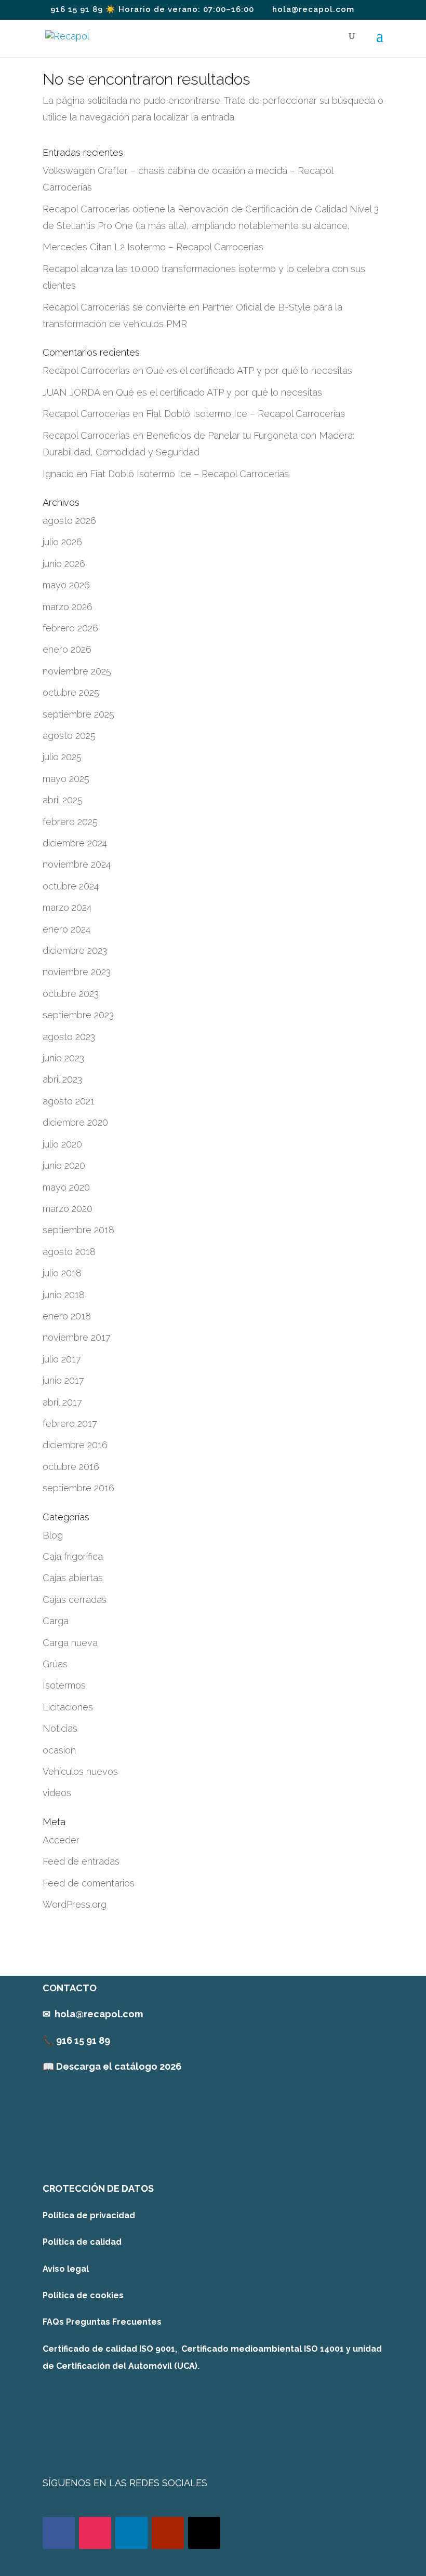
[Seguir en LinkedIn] (131, 2533)
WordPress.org (75, 1904)
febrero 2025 (70, 822)
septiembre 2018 (78, 1230)
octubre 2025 (71, 692)
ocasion (59, 1750)
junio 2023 (63, 1058)
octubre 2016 (71, 1467)
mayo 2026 (66, 585)
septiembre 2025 (78, 714)
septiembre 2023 (78, 1015)
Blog (53, 1535)
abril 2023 (62, 1079)
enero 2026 (67, 649)
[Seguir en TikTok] (204, 2533)
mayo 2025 (66, 779)
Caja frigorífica (73, 1556)
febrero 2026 (70, 628)
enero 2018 (67, 1316)
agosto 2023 (69, 1037)
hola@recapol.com (99, 2014)
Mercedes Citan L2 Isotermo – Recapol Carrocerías (153, 247)
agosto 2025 (69, 736)
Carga (56, 1621)
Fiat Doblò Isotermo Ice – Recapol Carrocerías (245, 414)
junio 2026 (64, 564)
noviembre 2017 (77, 1337)
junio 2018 (64, 1295)
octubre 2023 (71, 994)
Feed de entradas (81, 1861)
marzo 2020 (68, 1209)
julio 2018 (62, 1273)
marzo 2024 (67, 907)
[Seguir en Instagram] (95, 2533)
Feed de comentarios (89, 1883)
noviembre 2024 (77, 864)
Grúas (55, 1664)
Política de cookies (83, 2295)
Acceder (61, 1840)
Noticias (60, 1728)
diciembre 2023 (75, 950)
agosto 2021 (69, 1101)
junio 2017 (63, 1380)
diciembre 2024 (75, 843)
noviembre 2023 (77, 972)
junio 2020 (64, 1165)
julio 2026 (62, 542)
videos (57, 1793)
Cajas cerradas (75, 1600)
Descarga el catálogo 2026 (119, 2066)
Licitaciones (68, 1707)
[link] (112, 2066)
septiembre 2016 (78, 1488)
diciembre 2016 (75, 1445)
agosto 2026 (69, 521)
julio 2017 (62, 1359)
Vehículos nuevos (80, 1771)
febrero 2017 (70, 1424)
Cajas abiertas (73, 1578)
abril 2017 (62, 1402)
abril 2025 (63, 800)
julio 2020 (62, 1144)
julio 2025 (62, 757)
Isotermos (64, 1685)
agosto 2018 (69, 1252)
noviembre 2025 (77, 671)
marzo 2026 (68, 607)
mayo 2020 (66, 1187)
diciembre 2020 (75, 1122)
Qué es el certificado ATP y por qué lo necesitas (249, 370)
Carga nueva (70, 1643)
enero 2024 (66, 929)
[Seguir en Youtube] (168, 2533)
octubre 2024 (71, 886)
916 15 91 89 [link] (83, 2040)
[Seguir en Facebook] (59, 2533)
